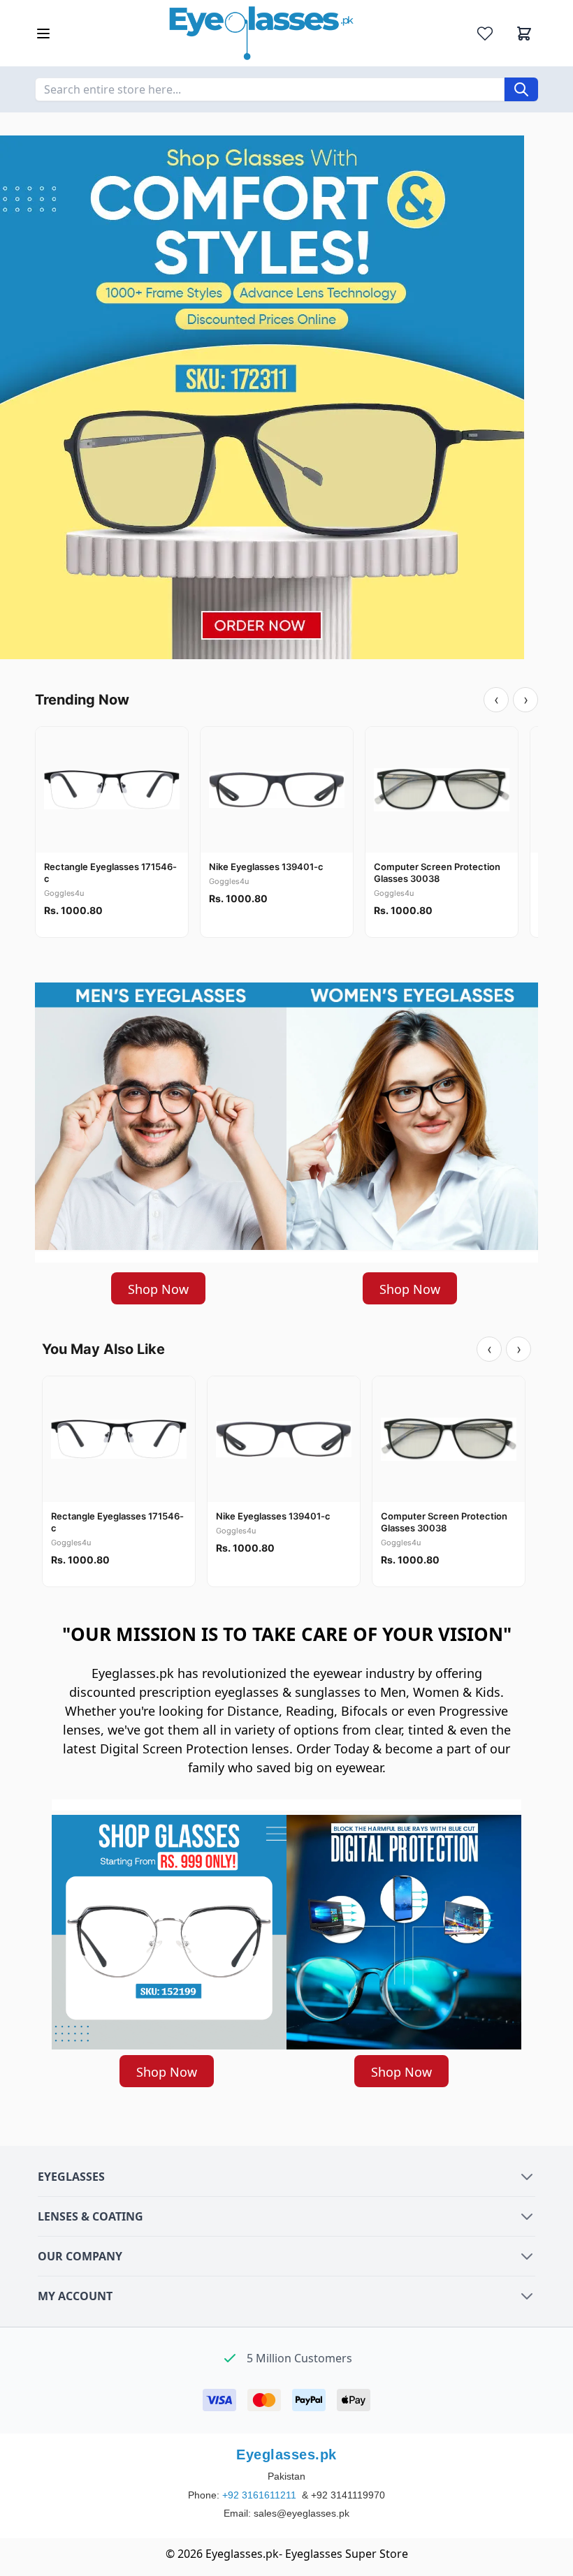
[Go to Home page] (261, 33)
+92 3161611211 (261, 2495)
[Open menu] (43, 34)
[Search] (521, 89)
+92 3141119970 (348, 2495)
